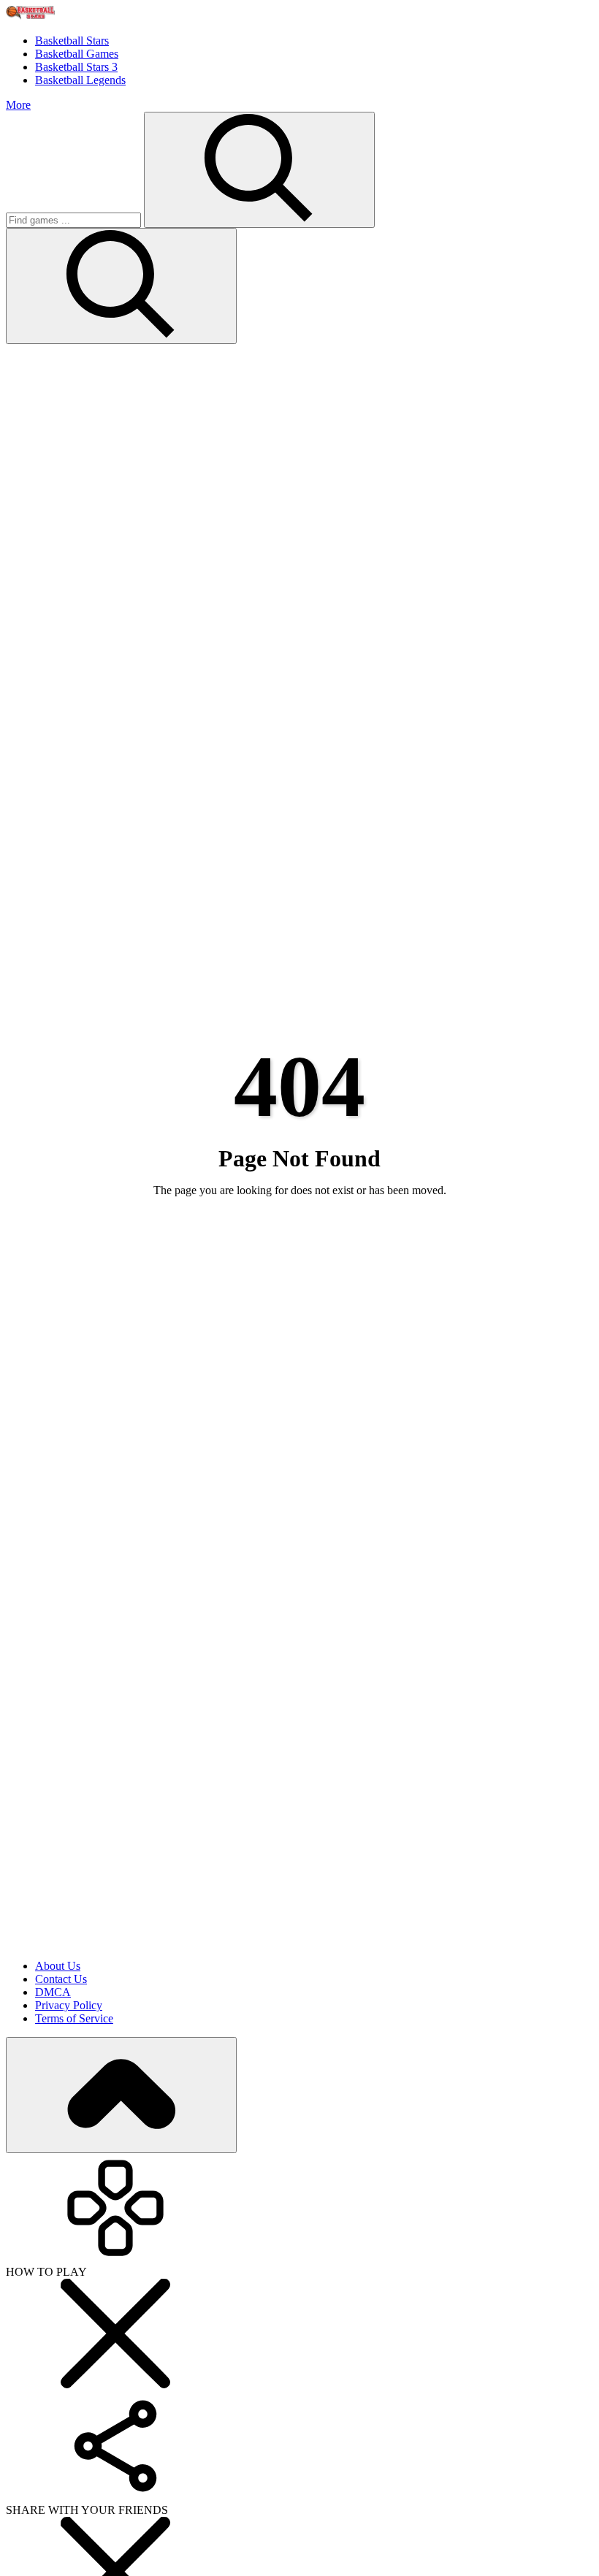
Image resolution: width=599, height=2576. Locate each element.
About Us (58, 1966)
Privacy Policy (69, 2005)
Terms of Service (74, 2018)
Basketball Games (77, 54)
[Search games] (259, 170)
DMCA (53, 1992)
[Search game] (121, 286)
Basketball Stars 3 (76, 67)
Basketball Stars (72, 41)
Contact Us (61, 1979)
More (18, 105)
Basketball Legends (80, 80)
